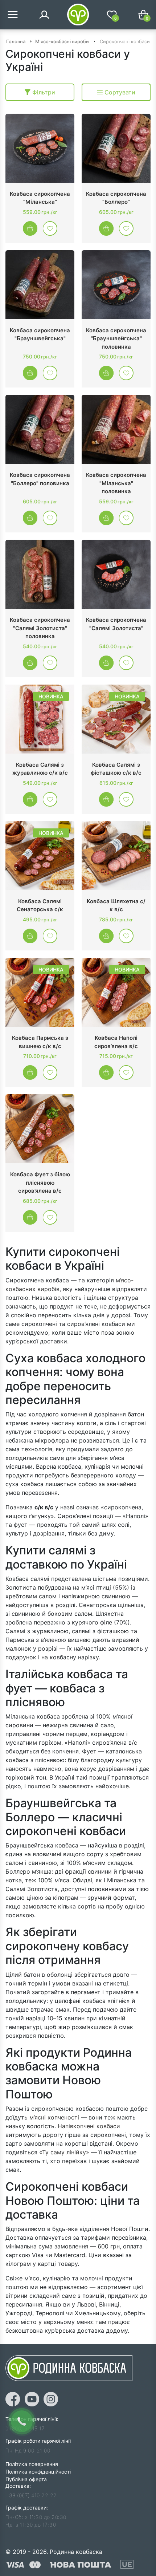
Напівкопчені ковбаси (89, 2126)
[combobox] (116, 92)
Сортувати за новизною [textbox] (118, 92)
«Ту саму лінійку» (64, 2152)
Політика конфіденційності (38, 2472)
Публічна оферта (26, 2479)
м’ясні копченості (54, 2117)
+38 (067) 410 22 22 (31, 2495)
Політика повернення (32, 2464)
